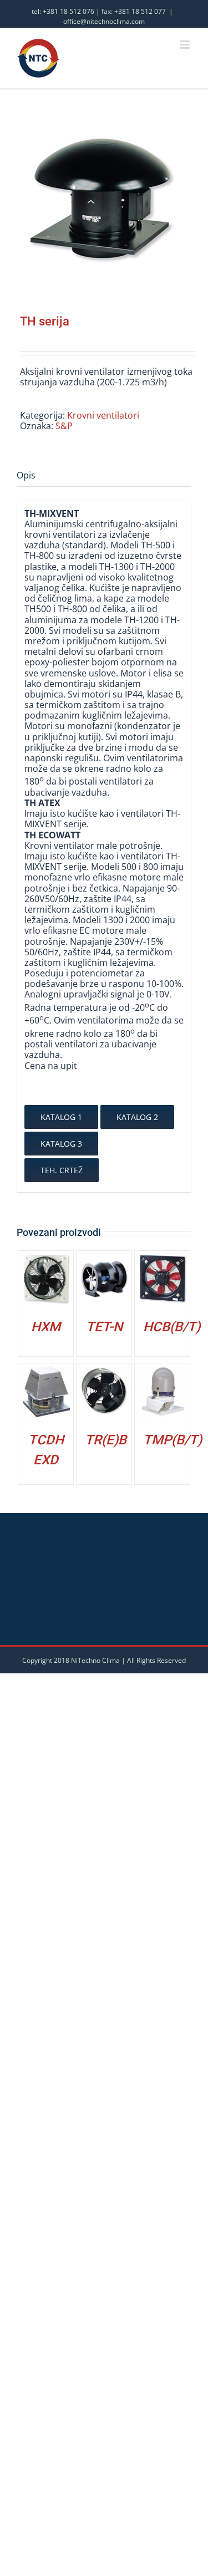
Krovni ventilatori (103, 415)
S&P (64, 426)
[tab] (104, 476)
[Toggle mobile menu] (186, 45)
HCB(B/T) (172, 1327)
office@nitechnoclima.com (104, 21)
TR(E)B (106, 1440)
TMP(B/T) (173, 1440)
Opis (26, 475)
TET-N (104, 1327)
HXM (46, 1327)
